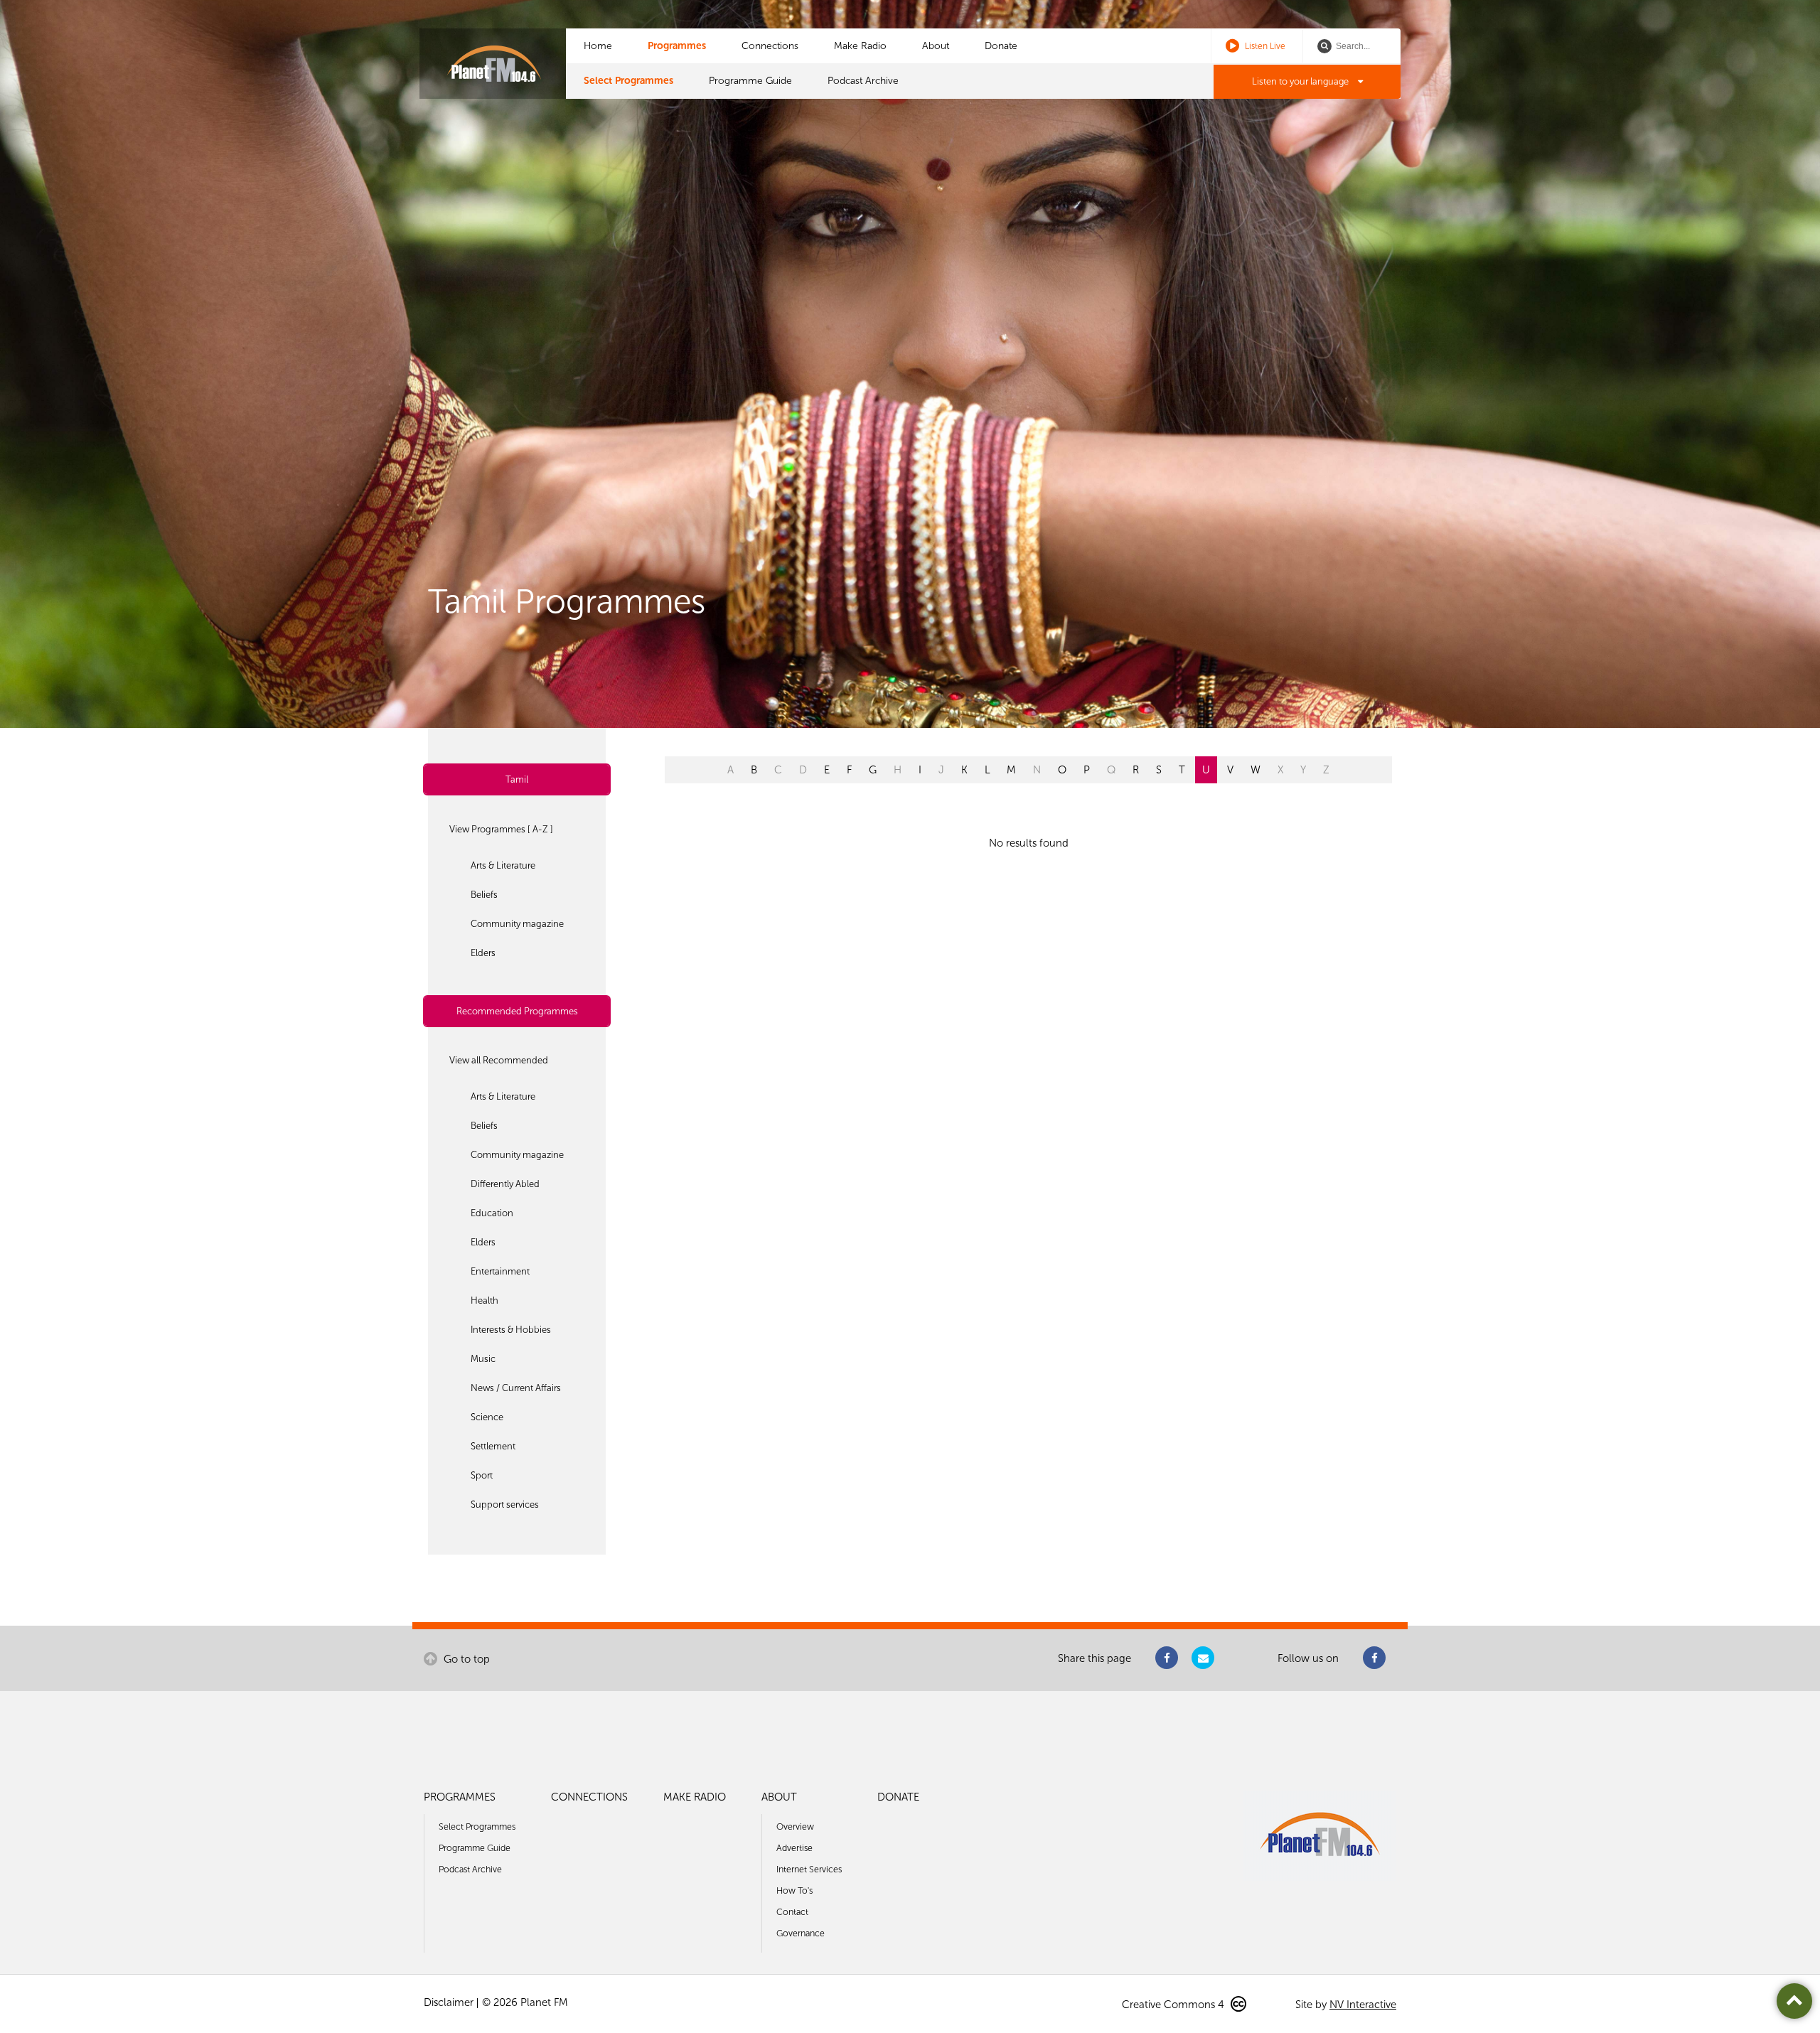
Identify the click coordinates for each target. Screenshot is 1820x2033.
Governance (801, 1933)
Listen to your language (1301, 81)
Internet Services (809, 1869)
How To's (794, 1890)
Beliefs (484, 895)
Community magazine (517, 924)
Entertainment (500, 1271)
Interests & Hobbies (511, 1330)
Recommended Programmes (517, 1011)
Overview (795, 1827)
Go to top (465, 1659)
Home (598, 46)
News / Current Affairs (516, 1388)
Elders (483, 953)
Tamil (517, 779)
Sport (482, 1475)
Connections (770, 46)
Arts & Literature (503, 865)
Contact (792, 1912)
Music (483, 1359)
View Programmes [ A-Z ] (501, 829)
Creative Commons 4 (1174, 2005)
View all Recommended (499, 1060)
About (936, 46)
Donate (1001, 46)
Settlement (493, 1446)
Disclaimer (449, 2002)
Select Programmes (628, 81)
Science (487, 1417)
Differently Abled (505, 1184)
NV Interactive (1363, 2005)
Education (492, 1213)
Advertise (794, 1848)
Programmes (677, 46)
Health (485, 1300)
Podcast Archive (863, 81)
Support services (505, 1504)
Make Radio (860, 46)
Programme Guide (750, 81)
